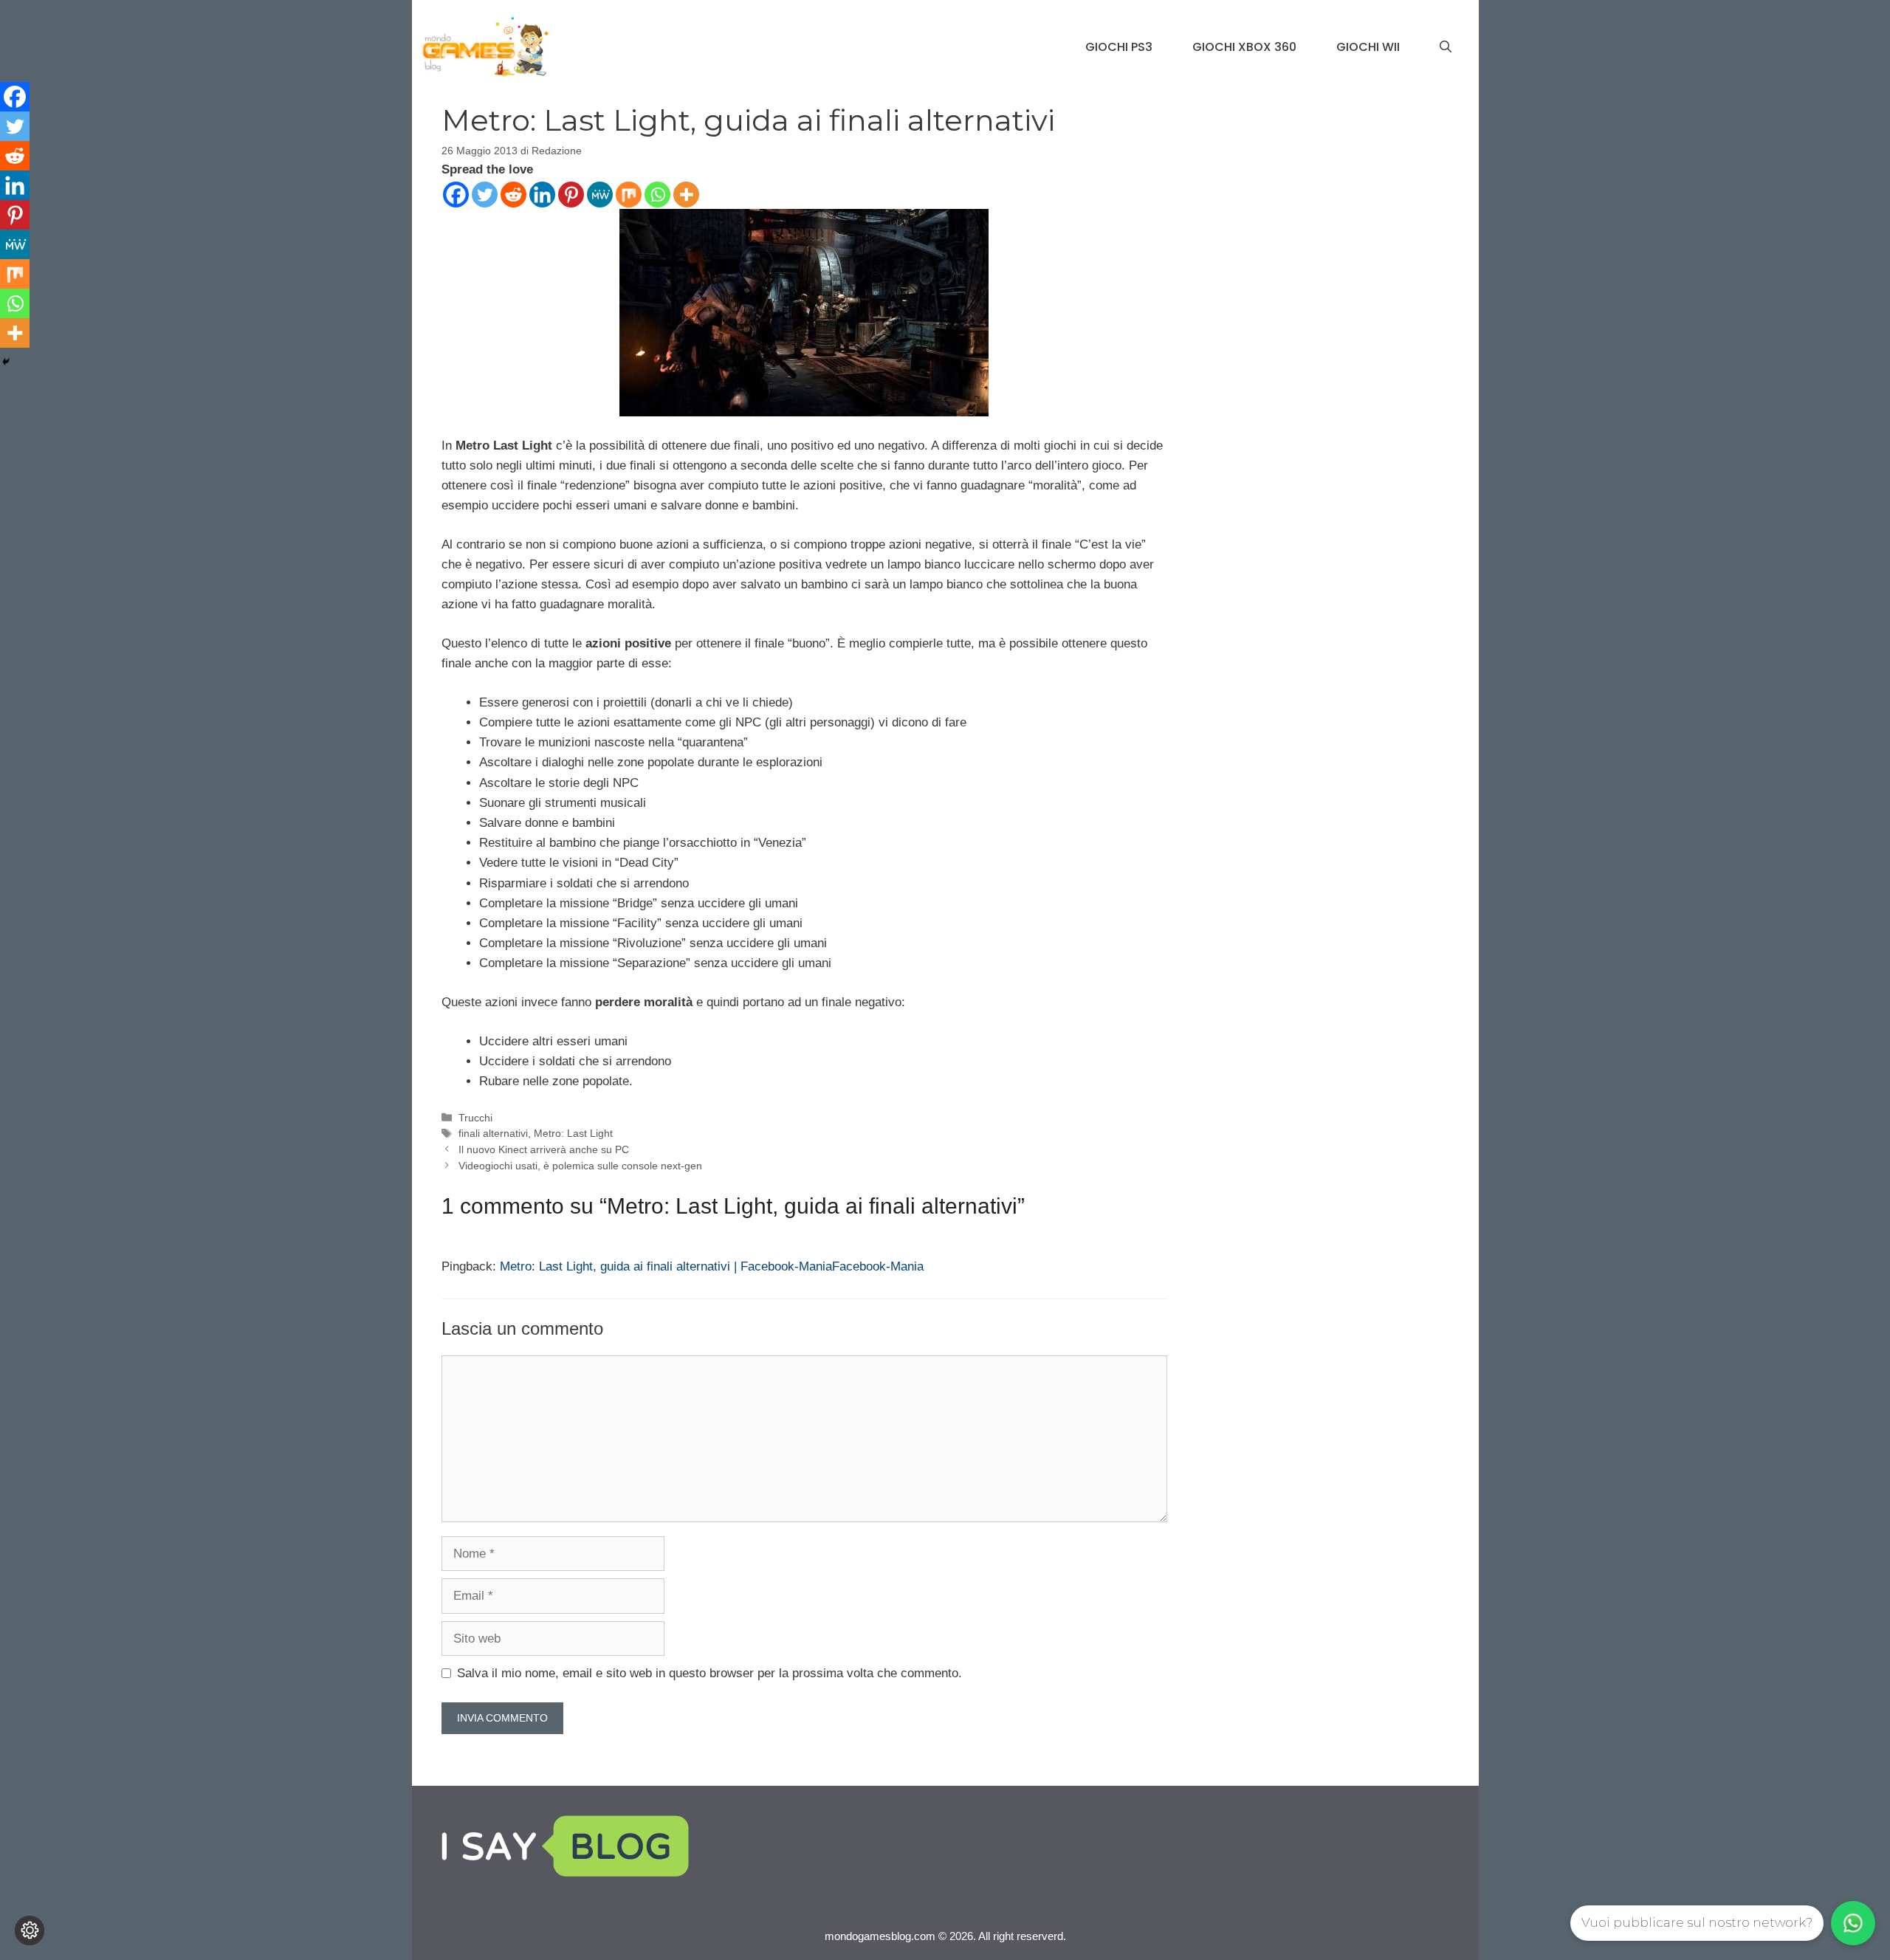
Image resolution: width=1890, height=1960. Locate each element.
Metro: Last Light (573, 1133)
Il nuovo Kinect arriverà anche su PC (544, 1149)
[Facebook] (456, 195)
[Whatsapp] (657, 195)
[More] (686, 195)
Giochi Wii (1368, 47)
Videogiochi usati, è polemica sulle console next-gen (580, 1166)
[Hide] (6, 362)
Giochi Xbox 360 (1244, 47)
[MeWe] (600, 195)
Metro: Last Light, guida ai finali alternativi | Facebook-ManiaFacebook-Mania (712, 1266)
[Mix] (629, 195)
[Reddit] (513, 195)
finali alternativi (493, 1133)
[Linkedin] (542, 195)
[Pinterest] (571, 195)
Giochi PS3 (1119, 47)
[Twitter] (485, 195)
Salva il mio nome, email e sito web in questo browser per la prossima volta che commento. (709, 1673)
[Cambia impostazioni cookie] (30, 1930)
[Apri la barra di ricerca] (1446, 47)
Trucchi (475, 1118)
